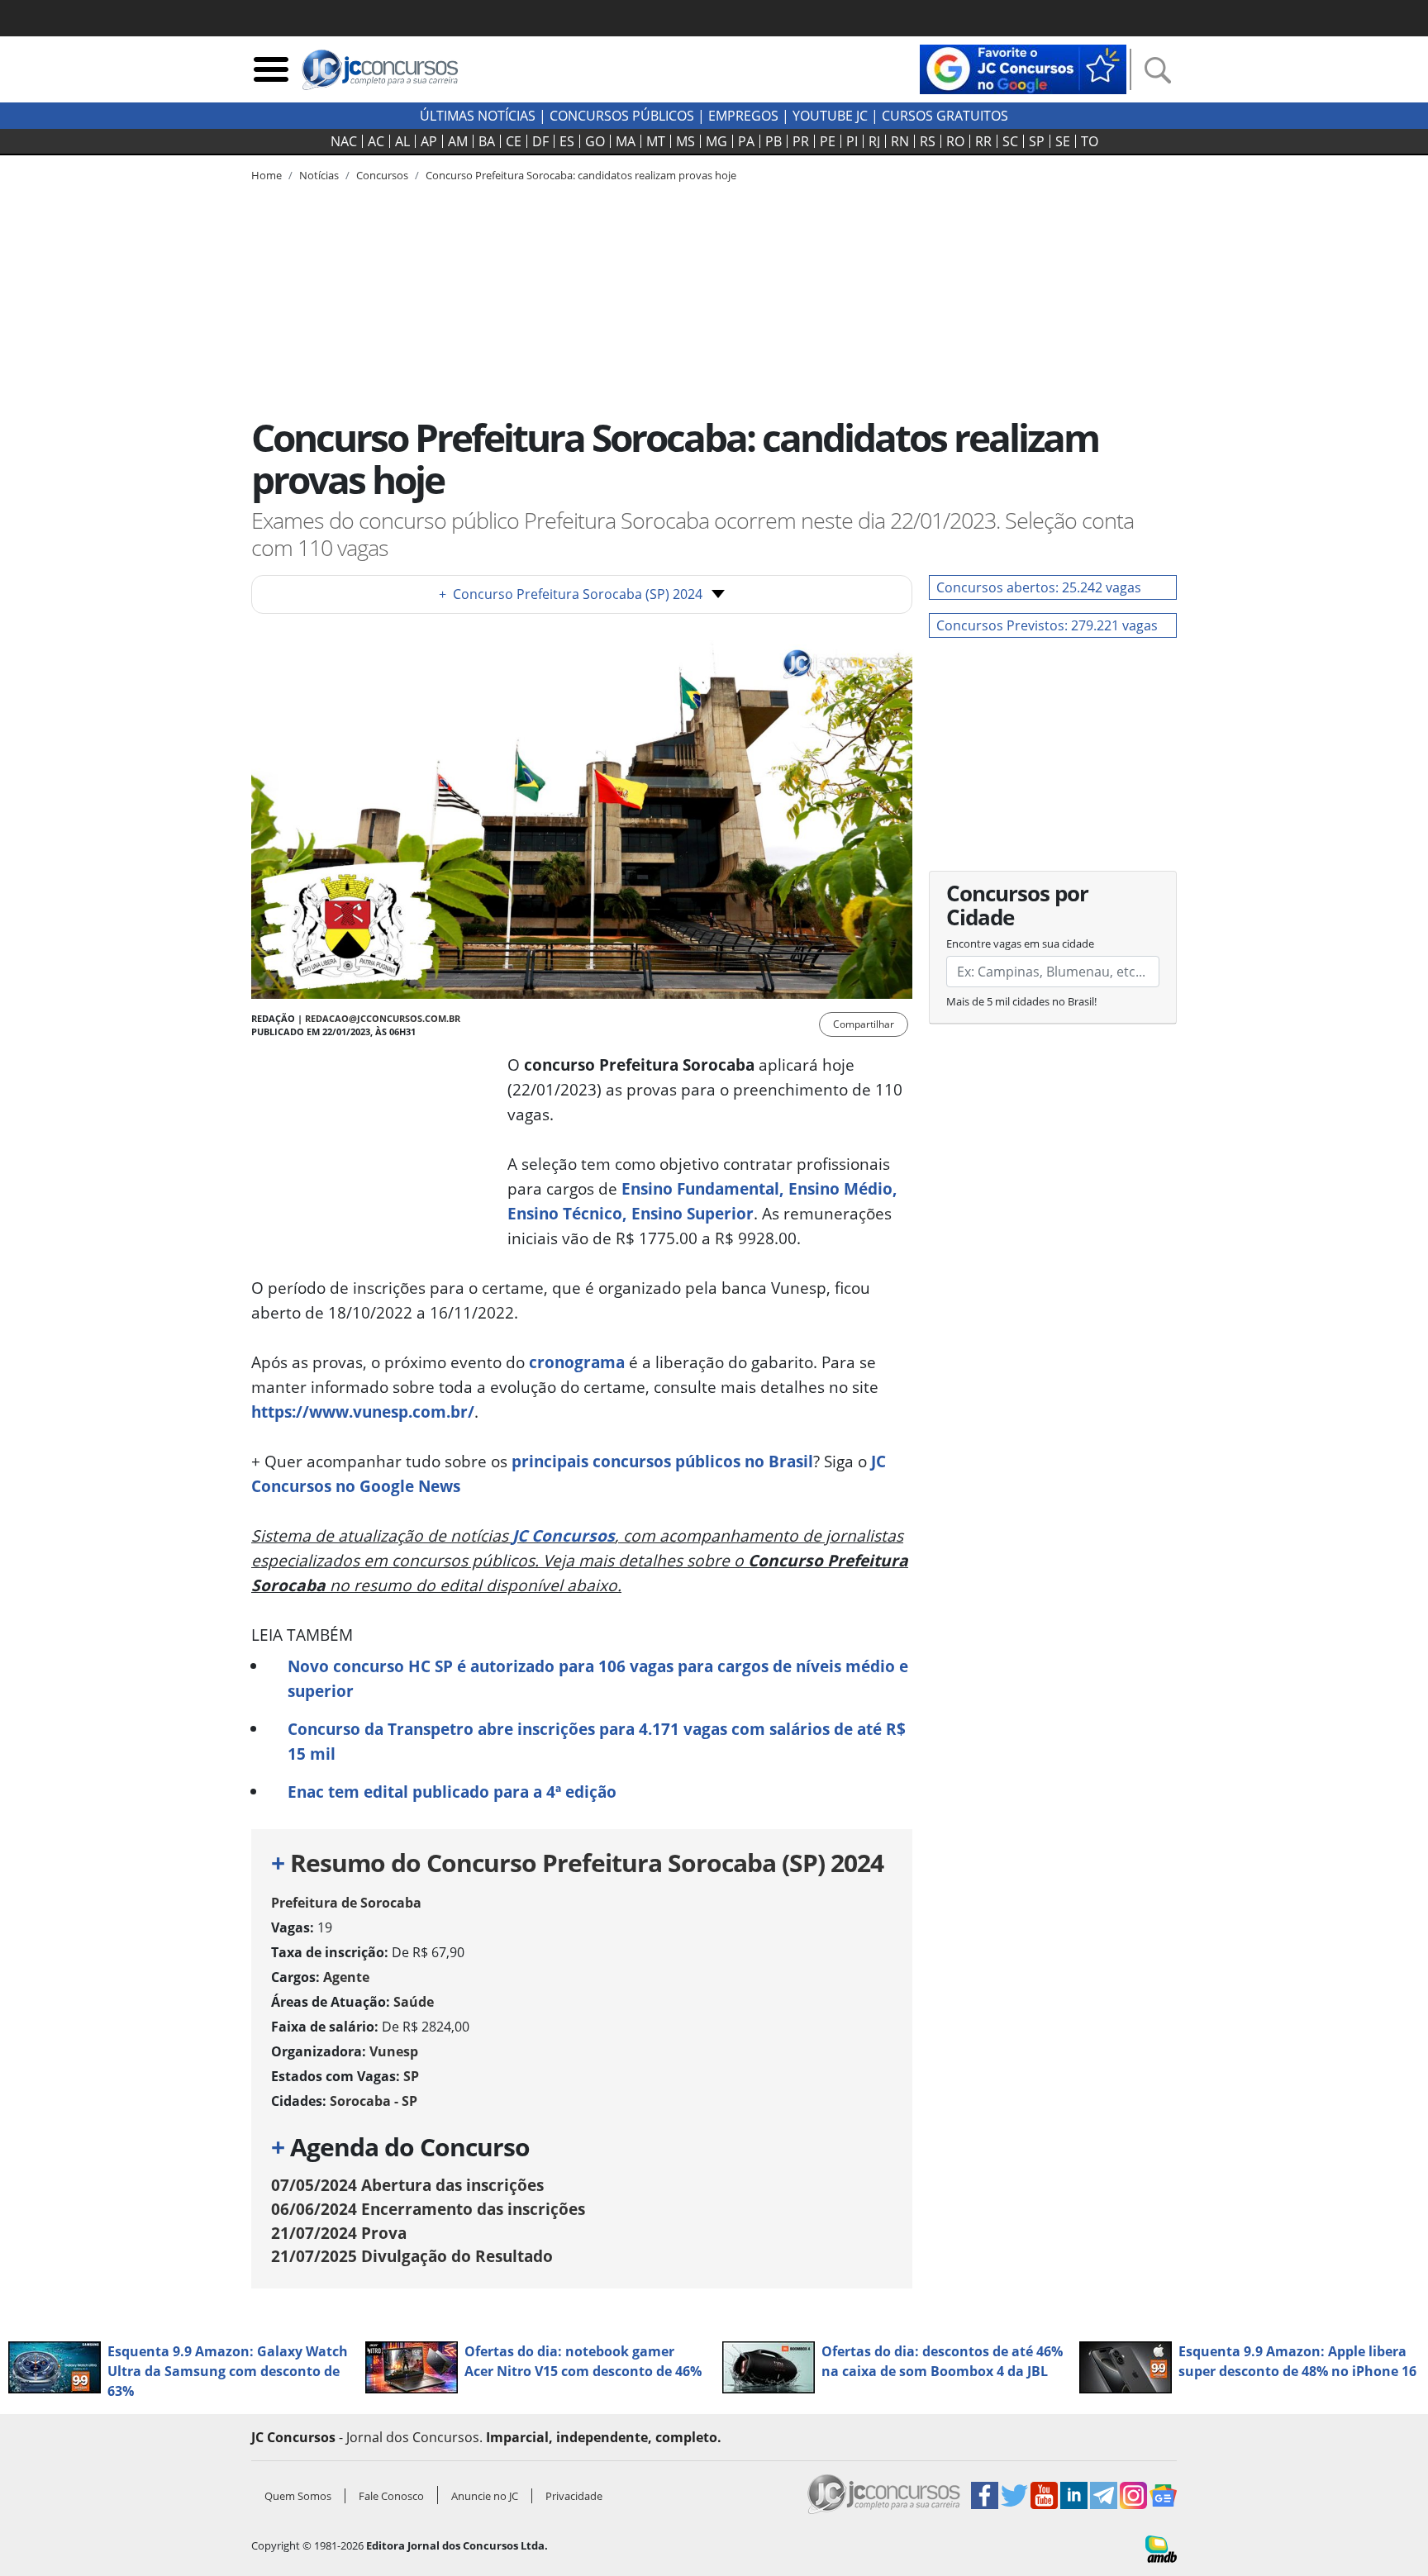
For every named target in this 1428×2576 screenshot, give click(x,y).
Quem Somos (298, 2496)
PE (828, 141)
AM (458, 141)
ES (567, 141)
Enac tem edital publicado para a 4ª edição (452, 1792)
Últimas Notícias (478, 116)
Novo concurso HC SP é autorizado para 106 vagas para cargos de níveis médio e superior (598, 1678)
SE (1063, 141)
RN (900, 141)
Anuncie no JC (485, 2496)
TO (1090, 141)
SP (1037, 141)
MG (716, 141)
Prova (339, 2233)
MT (656, 141)
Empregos (743, 116)
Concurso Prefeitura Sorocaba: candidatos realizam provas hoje (581, 175)
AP (429, 141)
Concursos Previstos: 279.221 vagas (1047, 625)
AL (402, 141)
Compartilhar (864, 1024)
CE (514, 141)
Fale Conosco (391, 2496)
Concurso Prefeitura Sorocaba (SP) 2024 (571, 594)
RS (928, 141)
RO (955, 141)
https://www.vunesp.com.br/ (363, 1412)
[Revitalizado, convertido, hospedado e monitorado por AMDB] (1161, 2548)
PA (746, 141)
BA (487, 141)
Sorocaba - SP (374, 2101)
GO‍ (595, 141)
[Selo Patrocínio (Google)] (1023, 68)
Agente (346, 1977)
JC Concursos (564, 1535)
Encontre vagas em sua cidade (1020, 943)
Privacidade (574, 2496)
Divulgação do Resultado (412, 2256)
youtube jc (830, 116)
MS (685, 141)
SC (1010, 141)
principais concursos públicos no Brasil (662, 1461)
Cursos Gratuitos (945, 116)
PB (773, 141)
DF (540, 141)
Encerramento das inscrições (428, 2209)
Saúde (414, 2002)
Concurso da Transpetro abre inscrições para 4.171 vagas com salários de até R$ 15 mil (597, 1741)
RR (983, 141)
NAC (344, 141)
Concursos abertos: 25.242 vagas (1039, 587)
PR (801, 141)
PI (852, 141)
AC (376, 141)
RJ (874, 141)
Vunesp (394, 2051)
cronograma (577, 1362)
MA (626, 141)
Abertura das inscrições (407, 2185)
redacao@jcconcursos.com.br (383, 1018)
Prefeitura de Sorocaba (346, 1903)
